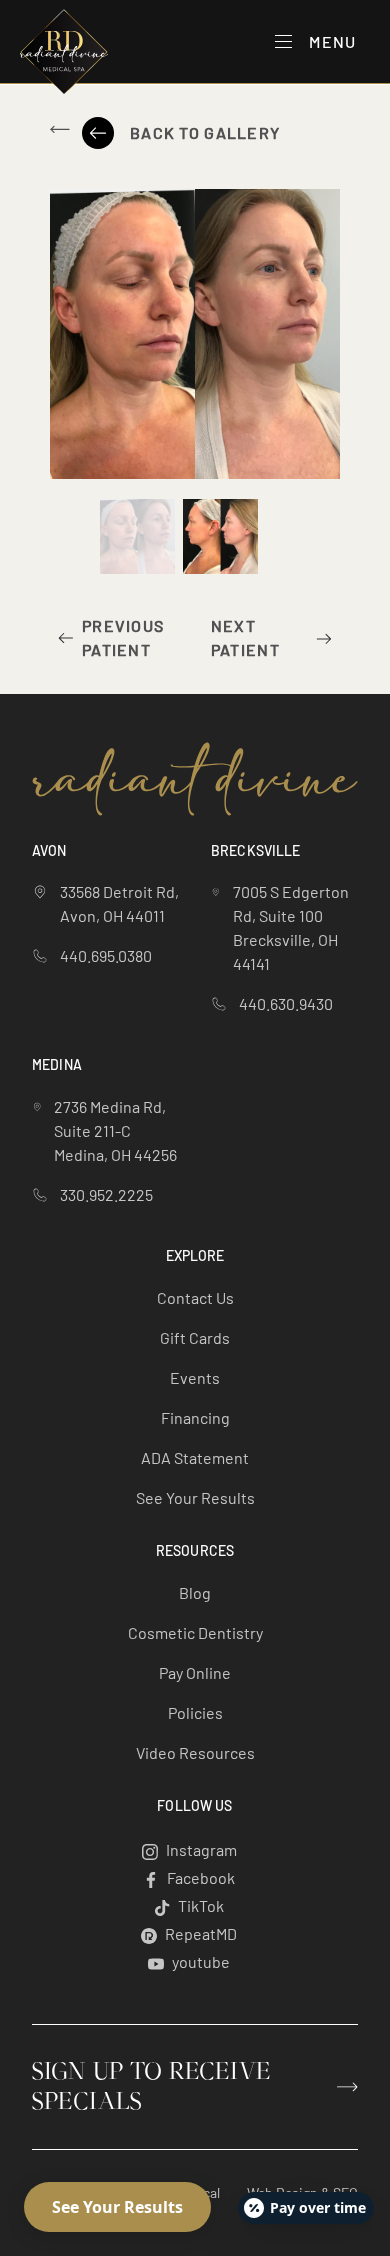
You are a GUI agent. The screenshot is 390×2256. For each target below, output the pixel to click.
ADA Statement (195, 1457)
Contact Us (195, 1297)
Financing (195, 1417)
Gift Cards (195, 1337)
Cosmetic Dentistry (195, 1632)
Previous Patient (123, 637)
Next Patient (245, 637)
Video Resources (195, 1752)
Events (195, 1377)
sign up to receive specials (151, 2087)
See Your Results (195, 1497)
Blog (195, 1592)
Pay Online (195, 1672)
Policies (195, 1712)
